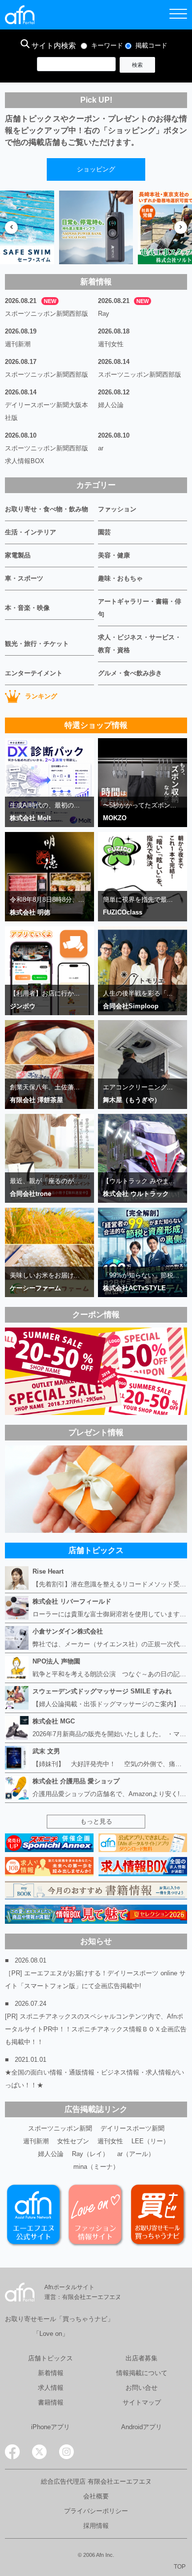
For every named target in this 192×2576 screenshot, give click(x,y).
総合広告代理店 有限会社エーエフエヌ (96, 2481)
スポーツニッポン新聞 (60, 2128)
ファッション (117, 509)
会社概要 (96, 2496)
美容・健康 (114, 555)
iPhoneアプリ (50, 2427)
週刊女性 (111, 344)
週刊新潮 (18, 344)
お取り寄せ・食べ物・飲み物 (47, 509)
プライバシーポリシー (96, 2511)
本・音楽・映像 (27, 608)
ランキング (41, 696)
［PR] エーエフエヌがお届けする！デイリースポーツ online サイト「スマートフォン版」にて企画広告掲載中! (95, 1980)
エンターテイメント (34, 673)
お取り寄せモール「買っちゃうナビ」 (59, 2319)
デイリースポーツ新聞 (132, 2128)
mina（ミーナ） (96, 2167)
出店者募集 (142, 2358)
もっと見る (96, 1821)
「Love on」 (51, 2334)
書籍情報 (51, 2402)
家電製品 (18, 555)
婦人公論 (111, 405)
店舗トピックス (50, 2358)
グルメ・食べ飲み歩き (130, 673)
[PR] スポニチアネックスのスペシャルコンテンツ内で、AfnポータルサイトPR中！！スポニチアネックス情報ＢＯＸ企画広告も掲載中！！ (96, 2029)
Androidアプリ (142, 2427)
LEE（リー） (150, 2141)
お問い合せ (142, 2388)
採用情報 (96, 2526)
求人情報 (51, 2388)
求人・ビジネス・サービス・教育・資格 (140, 644)
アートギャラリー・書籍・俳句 (140, 608)
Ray (104, 314)
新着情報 (51, 2373)
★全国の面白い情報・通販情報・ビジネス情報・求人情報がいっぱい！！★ (95, 2079)
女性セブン (73, 2141)
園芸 (104, 532)
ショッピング (96, 169)
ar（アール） (136, 2154)
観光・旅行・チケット (37, 644)
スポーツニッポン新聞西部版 (47, 314)
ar (101, 448)
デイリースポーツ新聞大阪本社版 (47, 411)
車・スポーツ (24, 578)
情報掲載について (142, 2373)
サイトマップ (142, 2402)
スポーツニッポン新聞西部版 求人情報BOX (49, 455)
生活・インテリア (31, 532)
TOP (180, 2567)
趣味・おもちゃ (120, 578)
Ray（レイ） (90, 2154)
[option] (96, 227)
